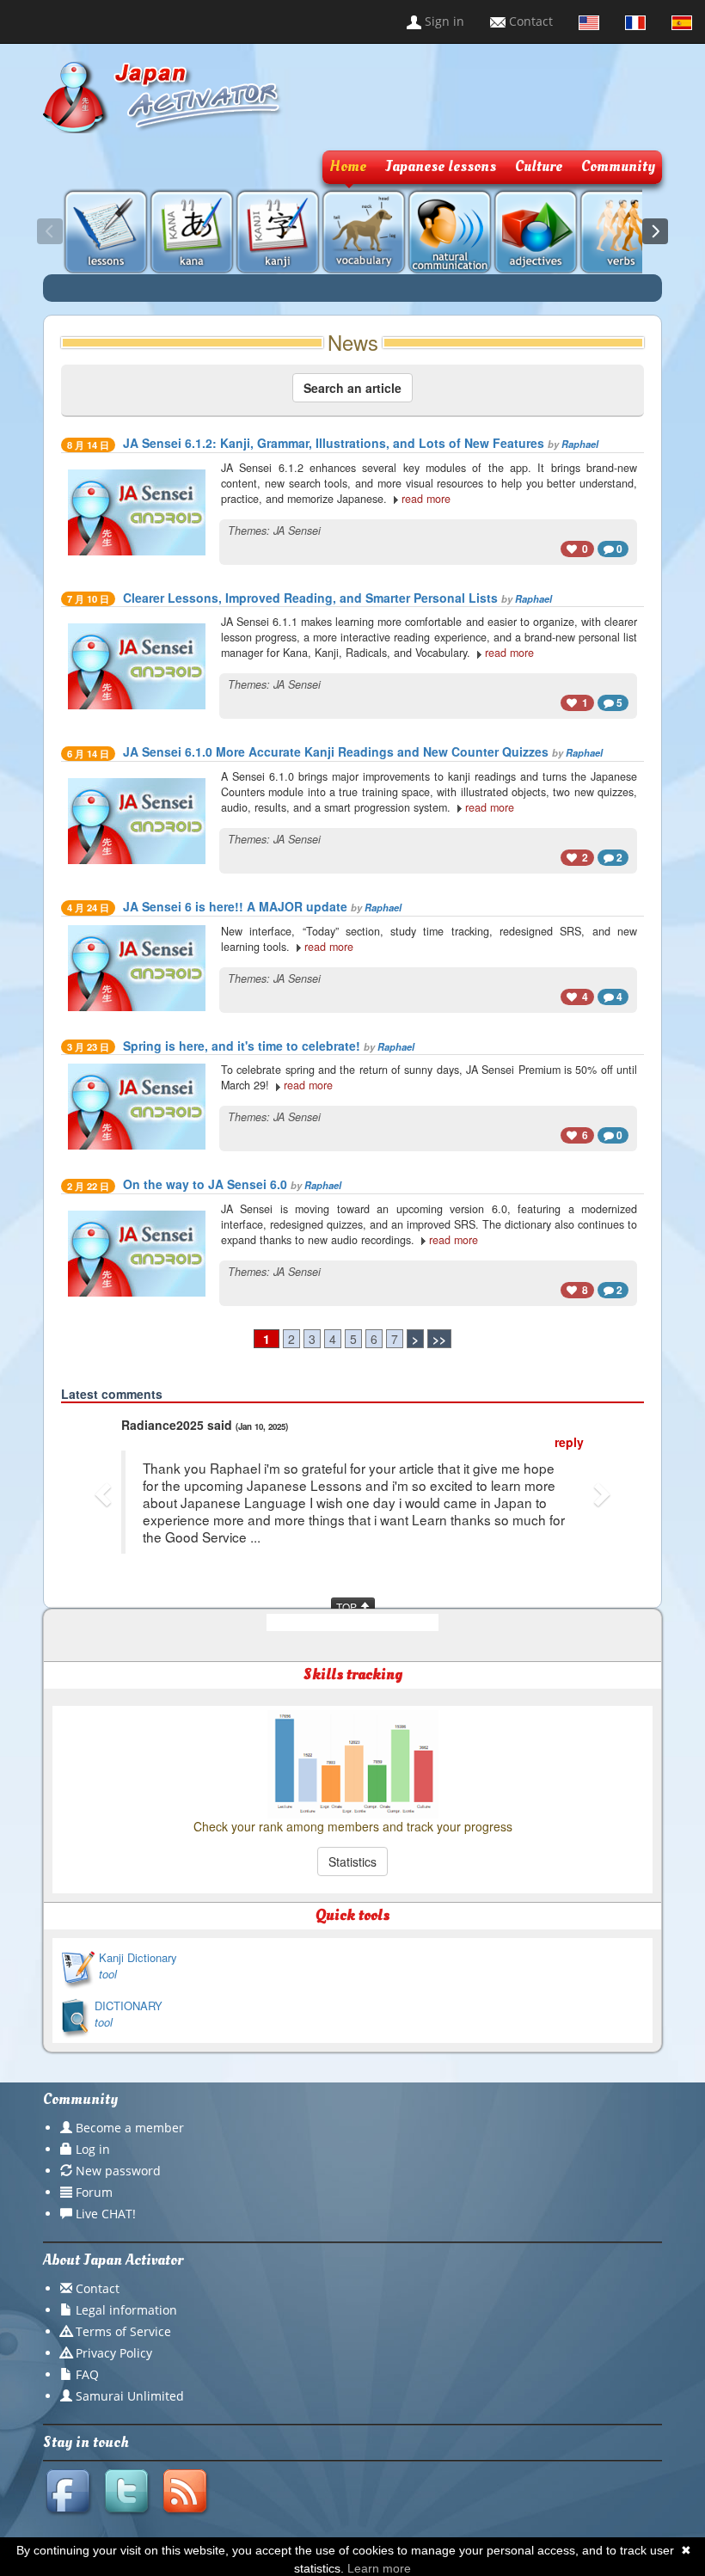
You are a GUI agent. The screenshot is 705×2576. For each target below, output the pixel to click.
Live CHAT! (106, 2214)
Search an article (352, 388)
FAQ (87, 2374)
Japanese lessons (441, 166)
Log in (93, 2149)
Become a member (130, 2128)
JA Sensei (297, 531)
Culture (539, 166)
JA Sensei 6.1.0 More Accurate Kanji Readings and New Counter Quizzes (336, 751)
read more (426, 499)
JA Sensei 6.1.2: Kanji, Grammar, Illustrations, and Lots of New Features (334, 443)
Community (618, 166)
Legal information (126, 2310)
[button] (105, 1493)
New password (118, 2171)
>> (439, 1339)
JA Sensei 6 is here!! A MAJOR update (235, 906)
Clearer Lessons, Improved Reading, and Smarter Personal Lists (310, 598)
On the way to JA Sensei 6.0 (205, 1184)
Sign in (443, 21)
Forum (94, 2192)
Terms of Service (123, 2331)
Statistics (352, 1861)
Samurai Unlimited (130, 2396)
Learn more (379, 2568)
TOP (348, 1607)
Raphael (580, 444)
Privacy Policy (114, 2353)
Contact (529, 21)
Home (348, 166)
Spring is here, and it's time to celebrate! (242, 1046)
